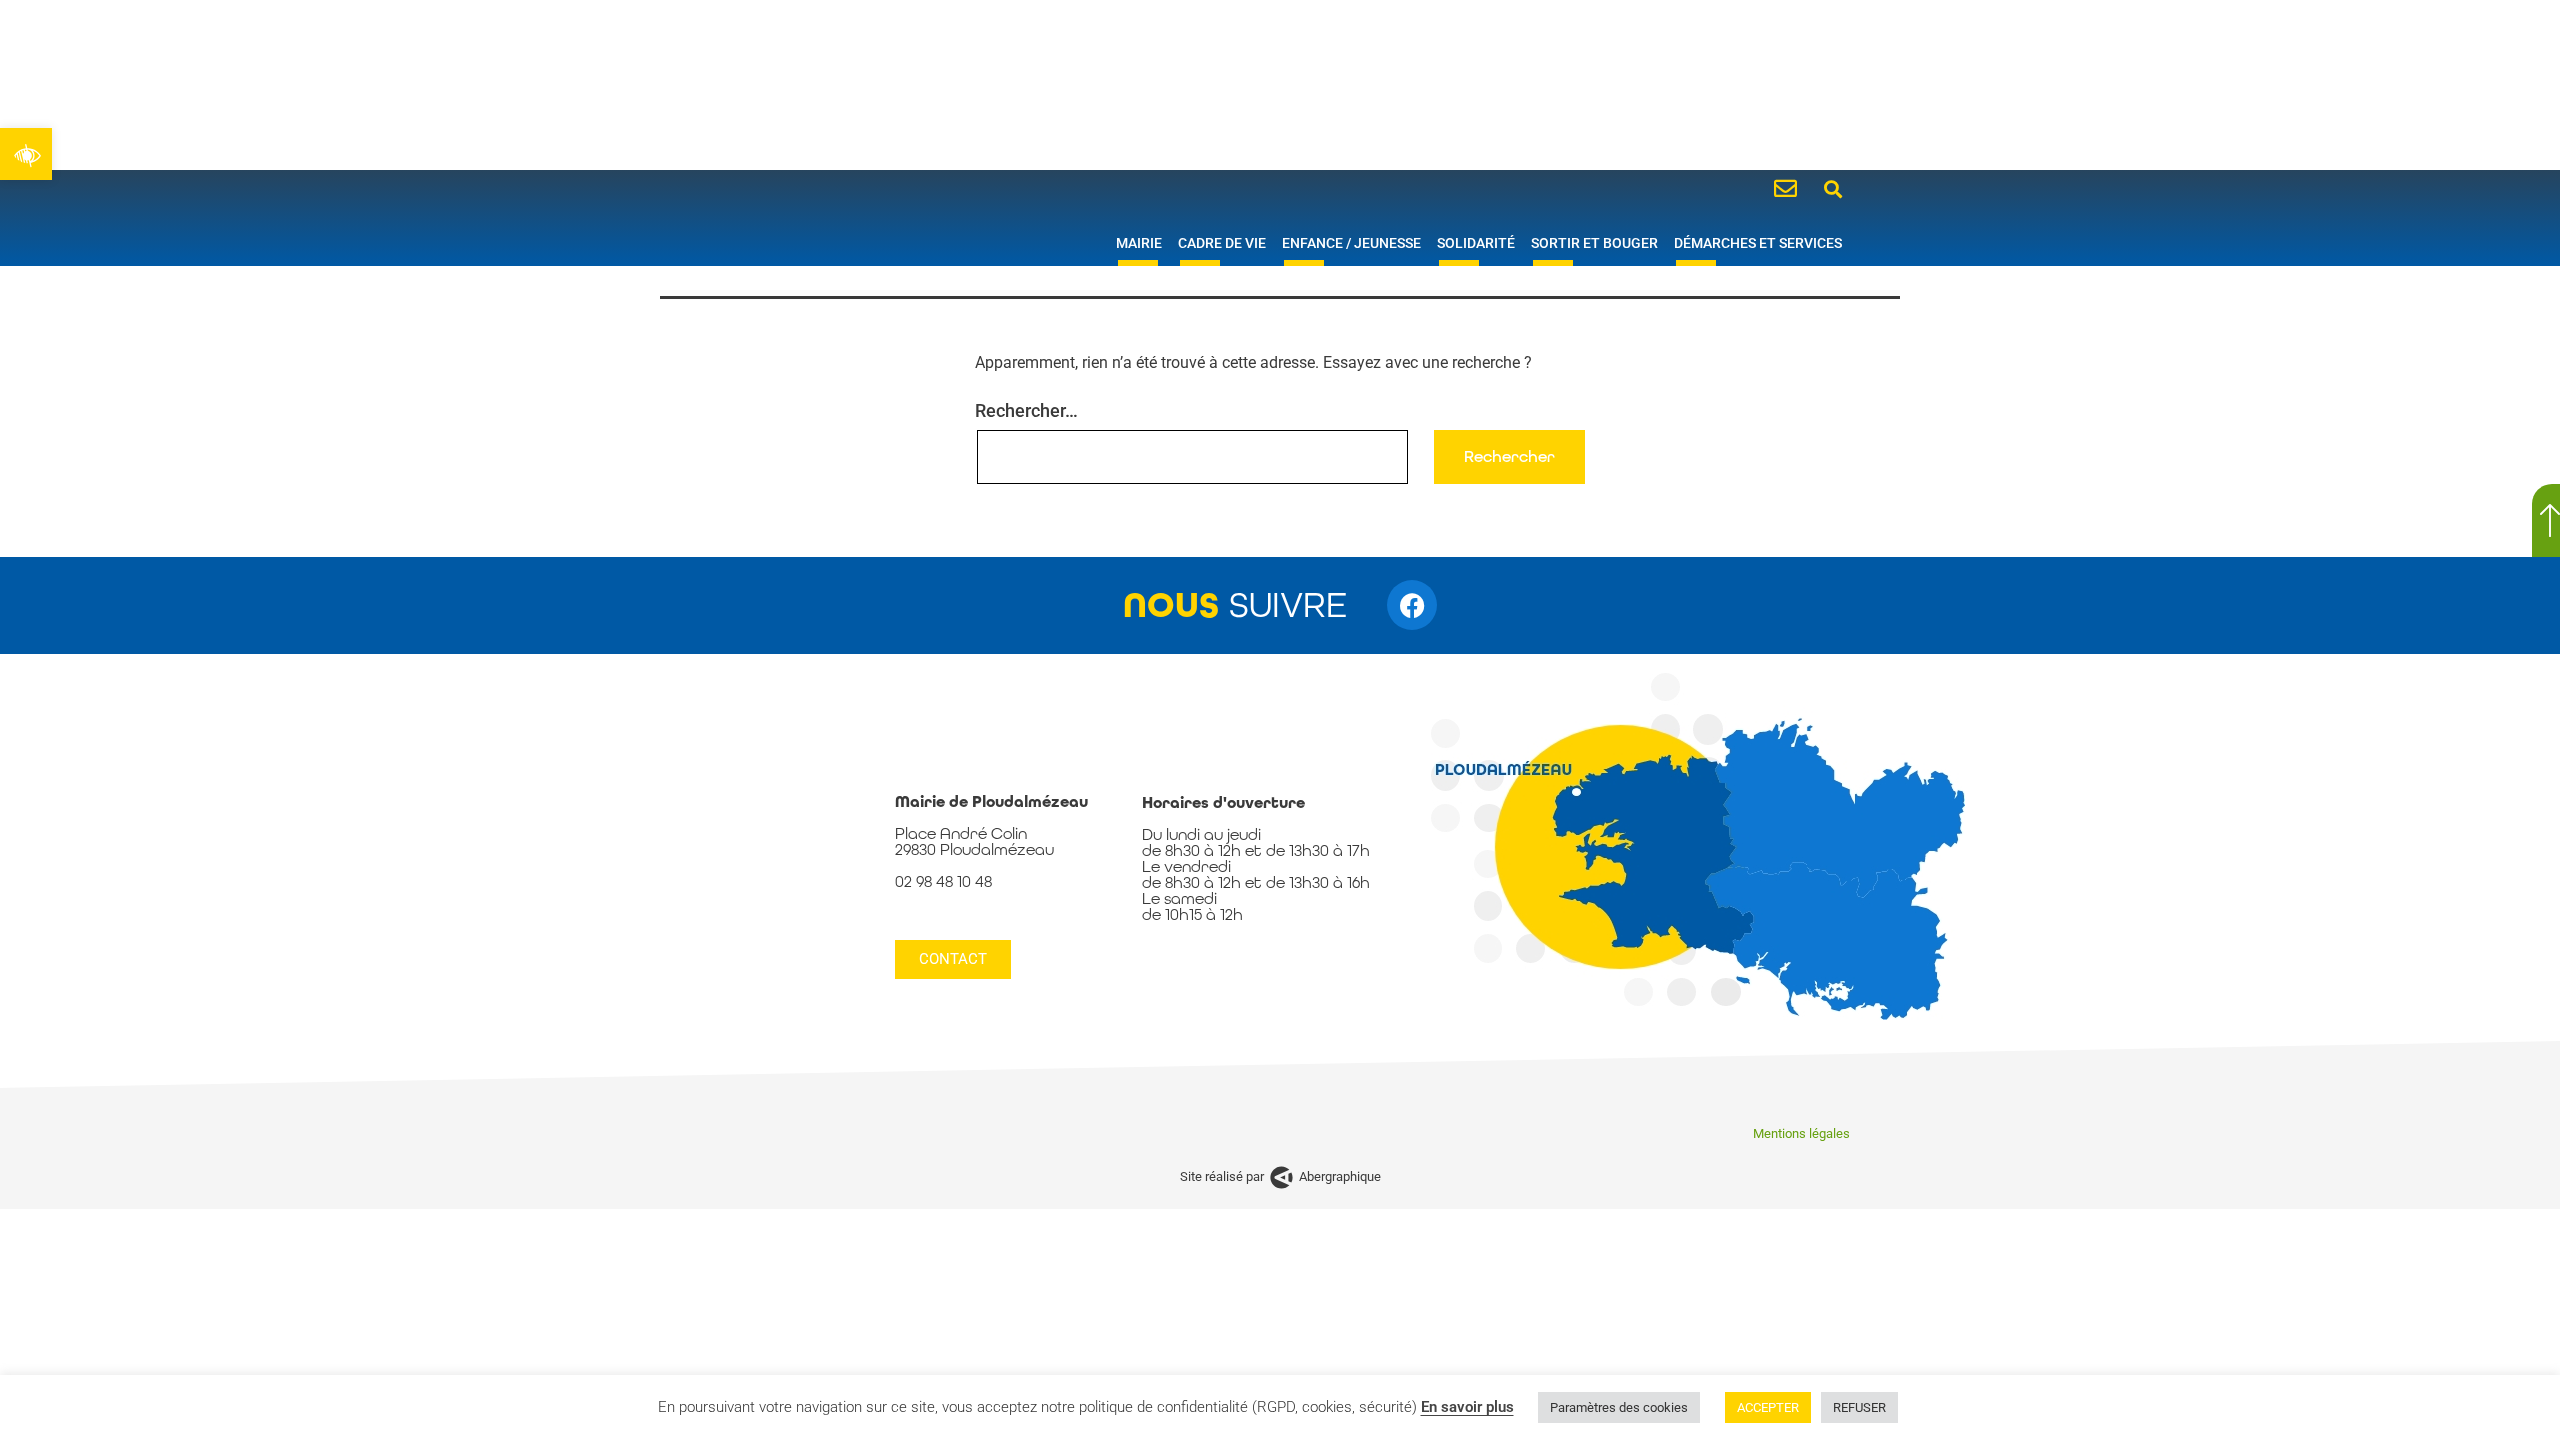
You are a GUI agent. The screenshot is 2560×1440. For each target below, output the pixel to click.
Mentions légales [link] (1801, 1133)
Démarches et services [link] (1758, 243)
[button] (1833, 188)
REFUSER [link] (1859, 1407)
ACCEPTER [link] (1768, 1407)
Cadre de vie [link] (1222, 243)
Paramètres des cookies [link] (1619, 1407)
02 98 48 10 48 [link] (943, 881)
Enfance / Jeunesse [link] (1351, 243)
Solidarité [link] (1476, 243)
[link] (26, 154)
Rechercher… (1026, 410)
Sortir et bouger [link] (1594, 243)
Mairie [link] (1139, 243)
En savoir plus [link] (1467, 1407)
